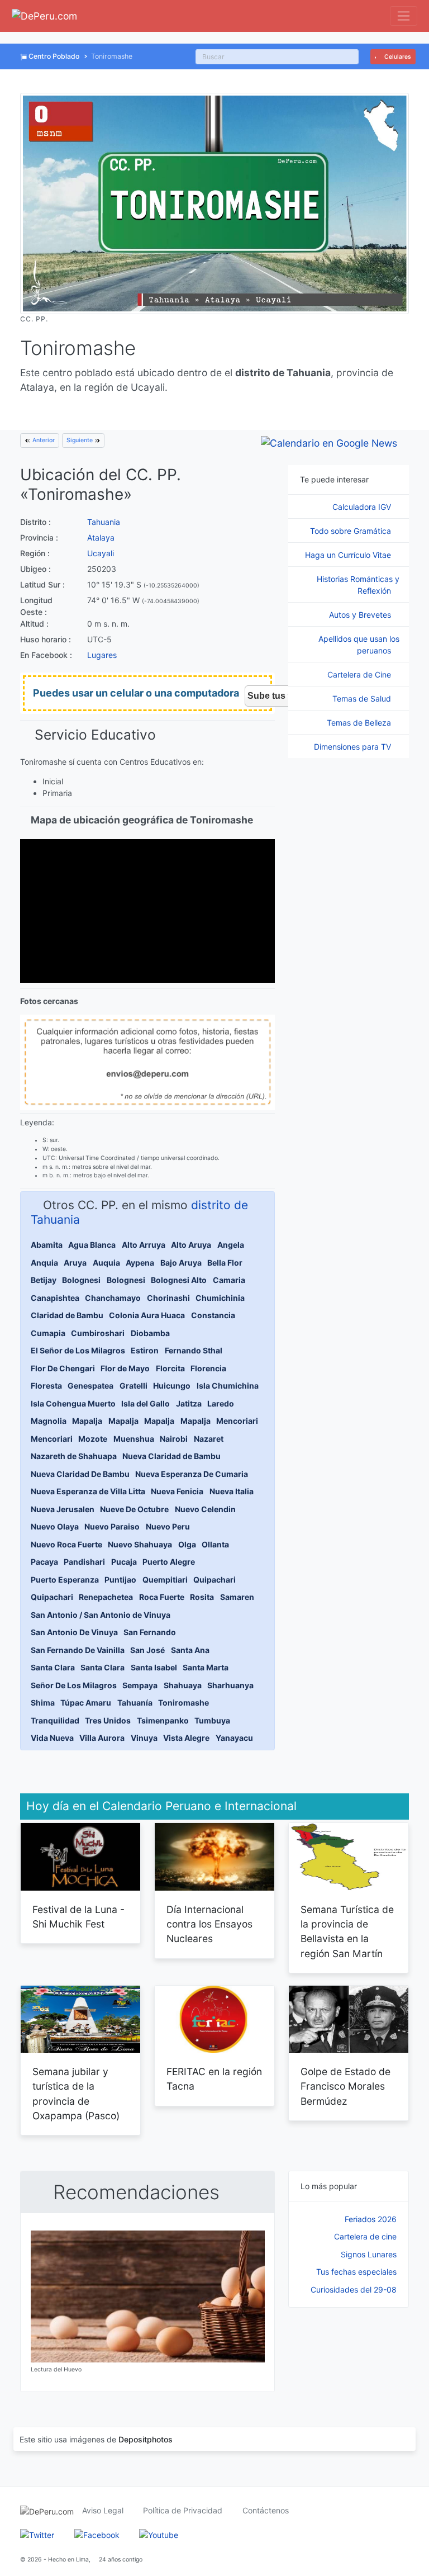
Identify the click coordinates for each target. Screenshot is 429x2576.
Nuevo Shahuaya (140, 1544)
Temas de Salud (363, 699)
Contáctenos (266, 2510)
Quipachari (214, 1580)
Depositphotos (146, 2439)
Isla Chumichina (228, 1386)
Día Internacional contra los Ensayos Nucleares (209, 1924)
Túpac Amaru (86, 1703)
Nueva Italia (232, 1491)
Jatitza (189, 1403)
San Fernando (150, 1632)
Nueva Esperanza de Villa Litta (88, 1491)
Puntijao (120, 1580)
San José (147, 1650)
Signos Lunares (369, 2254)
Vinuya (144, 1738)
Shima (43, 1703)
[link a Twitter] (37, 2534)
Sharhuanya (230, 1685)
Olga (187, 1544)
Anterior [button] (43, 440)
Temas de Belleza (360, 723)
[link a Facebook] (97, 2534)
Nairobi (174, 1439)
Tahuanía (135, 1703)
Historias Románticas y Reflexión (358, 585)
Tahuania (104, 522)
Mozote (93, 1439)
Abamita (47, 1245)
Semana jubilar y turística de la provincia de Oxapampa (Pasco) (76, 2094)
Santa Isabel (154, 1667)
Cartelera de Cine (360, 674)
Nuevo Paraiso (112, 1526)
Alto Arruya (144, 1245)
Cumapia (48, 1333)
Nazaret (209, 1439)
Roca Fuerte (162, 1597)
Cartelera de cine (365, 2236)
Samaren (237, 1597)
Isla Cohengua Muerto (73, 1403)
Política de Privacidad (183, 2510)
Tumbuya (212, 1720)
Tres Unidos (108, 1720)
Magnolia (49, 1421)
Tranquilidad (55, 1720)
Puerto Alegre (169, 1562)
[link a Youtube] (159, 2534)
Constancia (213, 1315)
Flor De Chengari (63, 1368)
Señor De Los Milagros (74, 1685)
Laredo (221, 1403)
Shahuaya (183, 1685)
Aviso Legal (103, 2510)
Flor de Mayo (125, 1368)
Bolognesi (81, 1280)
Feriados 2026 (371, 2219)
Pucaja (124, 1562)
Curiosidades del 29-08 (354, 2289)
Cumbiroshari (98, 1333)
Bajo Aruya (181, 1263)
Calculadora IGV (363, 507)
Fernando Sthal (194, 1350)
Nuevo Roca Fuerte (66, 1544)
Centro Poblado (54, 56)
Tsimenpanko (163, 1720)
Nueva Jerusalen (63, 1509)
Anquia (44, 1263)
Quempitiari (165, 1580)
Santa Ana (190, 1650)
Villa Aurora (102, 1738)
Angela (231, 1245)
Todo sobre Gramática (352, 531)
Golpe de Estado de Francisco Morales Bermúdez (345, 2086)
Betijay (44, 1280)
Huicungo (172, 1386)
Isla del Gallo (146, 1403)
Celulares (397, 57)
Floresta (46, 1386)
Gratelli (134, 1386)
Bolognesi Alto (179, 1280)
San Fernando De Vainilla (78, 1650)
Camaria (229, 1280)
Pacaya (44, 1562)
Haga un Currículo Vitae (349, 555)
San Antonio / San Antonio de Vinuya (101, 1615)
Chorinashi (168, 1298)
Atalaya (101, 538)
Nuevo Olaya (55, 1526)
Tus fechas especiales (356, 2272)
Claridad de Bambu (67, 1315)
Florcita (170, 1368)
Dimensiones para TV (354, 747)
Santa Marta (206, 1667)
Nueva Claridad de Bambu (171, 1456)
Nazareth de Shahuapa (74, 1456)
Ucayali (101, 553)
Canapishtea (55, 1298)
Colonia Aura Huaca (147, 1315)
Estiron (145, 1350)
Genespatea (90, 1386)
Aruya (75, 1263)
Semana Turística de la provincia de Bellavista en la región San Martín (347, 1931)
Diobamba (150, 1333)
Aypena (140, 1263)
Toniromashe (183, 1703)
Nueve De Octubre (134, 1509)
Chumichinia (220, 1298)
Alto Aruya (191, 1245)
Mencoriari (237, 1421)
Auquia (106, 1263)
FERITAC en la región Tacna (214, 2079)
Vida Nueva (52, 1738)
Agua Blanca (92, 1245)
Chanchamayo (113, 1298)
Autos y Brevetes (361, 615)
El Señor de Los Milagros (78, 1350)
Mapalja (87, 1421)
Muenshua (134, 1439)
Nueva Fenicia (177, 1491)
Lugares (102, 655)
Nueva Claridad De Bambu (80, 1474)
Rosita (202, 1597)
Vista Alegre (186, 1738)
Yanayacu (234, 1738)
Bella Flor (225, 1263)
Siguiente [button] (80, 440)
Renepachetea (106, 1597)
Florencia (208, 1368)
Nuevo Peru (168, 1526)
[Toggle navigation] (404, 16)
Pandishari (84, 1562)
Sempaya (140, 1685)
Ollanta (215, 1544)
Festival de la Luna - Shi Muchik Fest (78, 1917)
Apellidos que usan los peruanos (359, 645)
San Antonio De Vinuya (74, 1632)
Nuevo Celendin (205, 1509)
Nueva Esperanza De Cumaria (192, 1474)
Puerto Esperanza (65, 1580)
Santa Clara (53, 1667)
